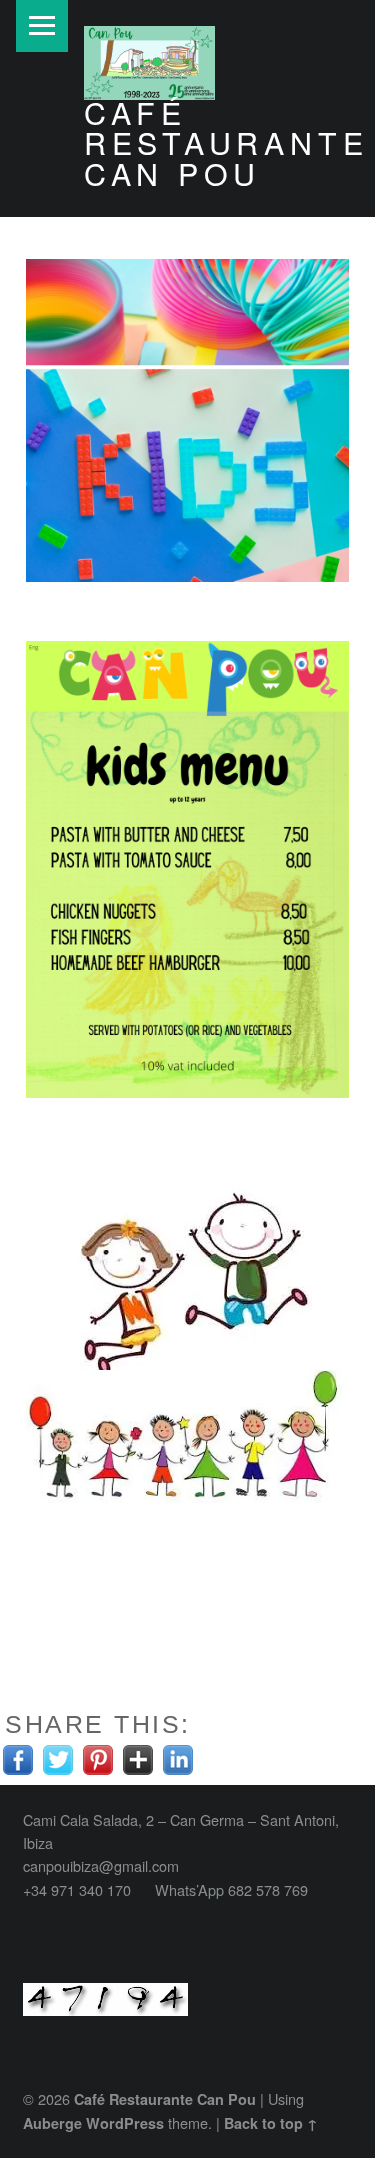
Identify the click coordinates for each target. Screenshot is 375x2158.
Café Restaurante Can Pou (226, 142)
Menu (42, 26)
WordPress (125, 2123)
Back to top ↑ (271, 2123)
